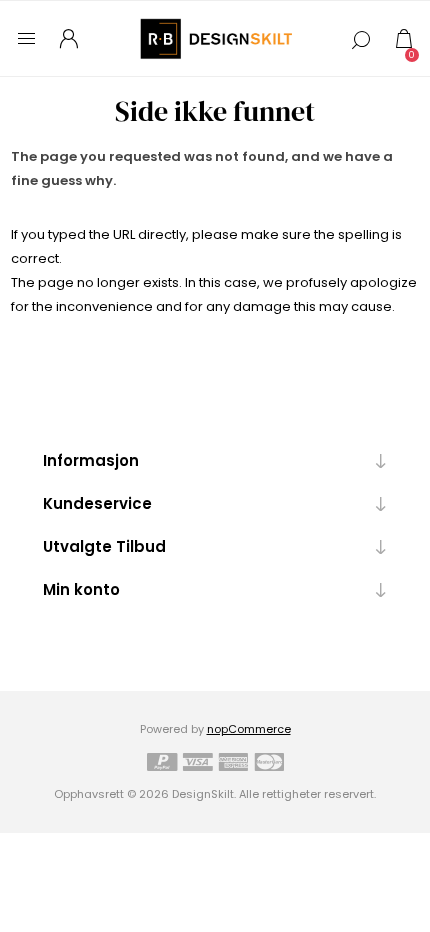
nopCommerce (249, 729)
